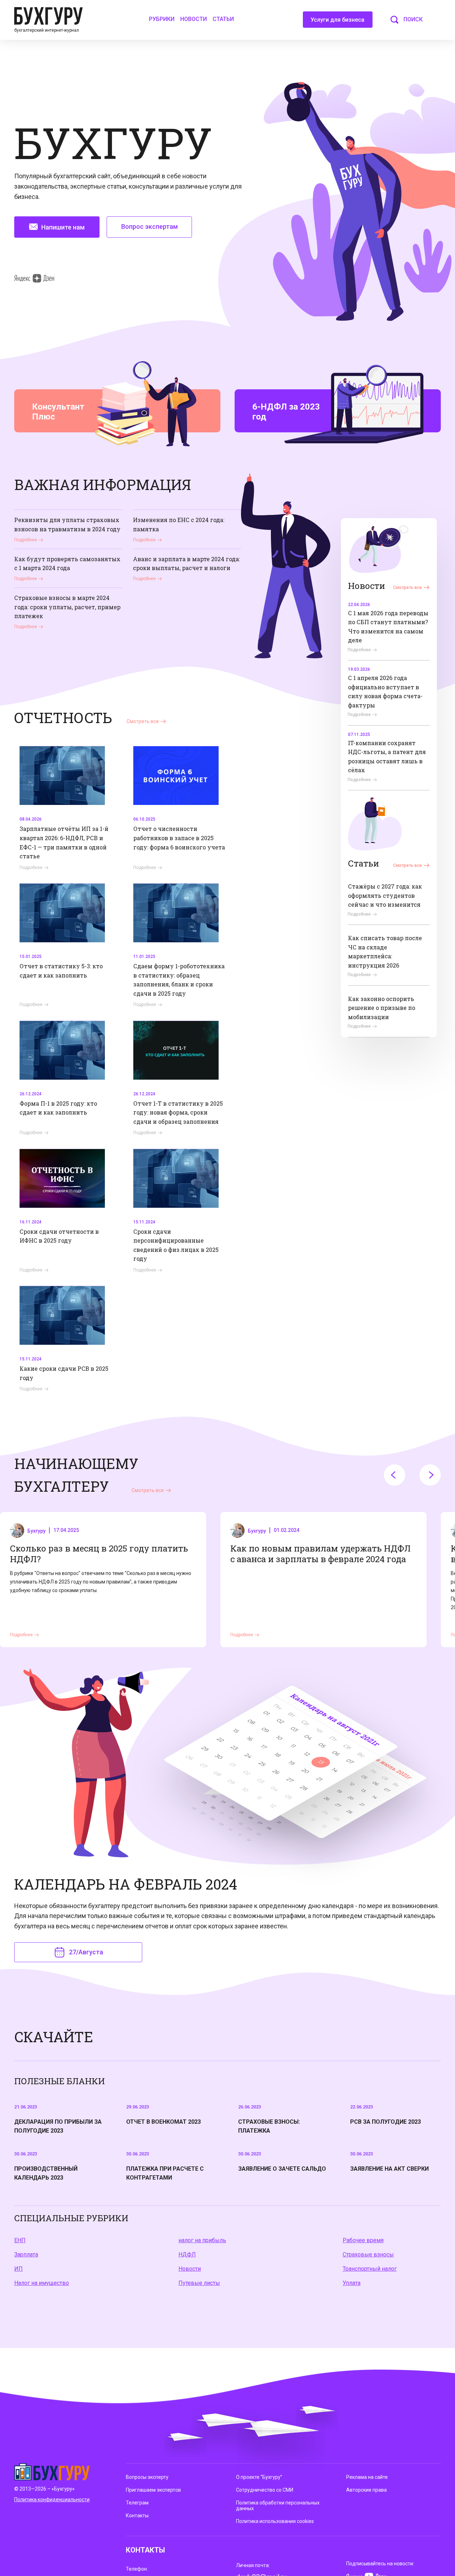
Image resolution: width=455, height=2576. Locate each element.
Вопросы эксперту (147, 2477)
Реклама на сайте (367, 2477)
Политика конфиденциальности (52, 2499)
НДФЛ (187, 2254)
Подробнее (26, 540)
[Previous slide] (395, 1475)
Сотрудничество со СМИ (265, 2490)
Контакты (137, 2516)
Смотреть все (408, 588)
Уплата (352, 2283)
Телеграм (137, 2503)
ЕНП (20, 2240)
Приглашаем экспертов (153, 2490)
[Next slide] (430, 1475)
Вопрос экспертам (149, 226)
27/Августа (86, 1952)
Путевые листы (199, 2283)
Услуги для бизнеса (338, 20)
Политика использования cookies (275, 2521)
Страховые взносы (368, 2254)
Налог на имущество (42, 2283)
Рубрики (162, 19)
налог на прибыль (202, 2240)
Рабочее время (363, 2240)
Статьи (223, 19)
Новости (194, 19)
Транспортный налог (370, 2269)
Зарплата (26, 2254)
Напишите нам (63, 227)
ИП (18, 2269)
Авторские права (366, 2490)
